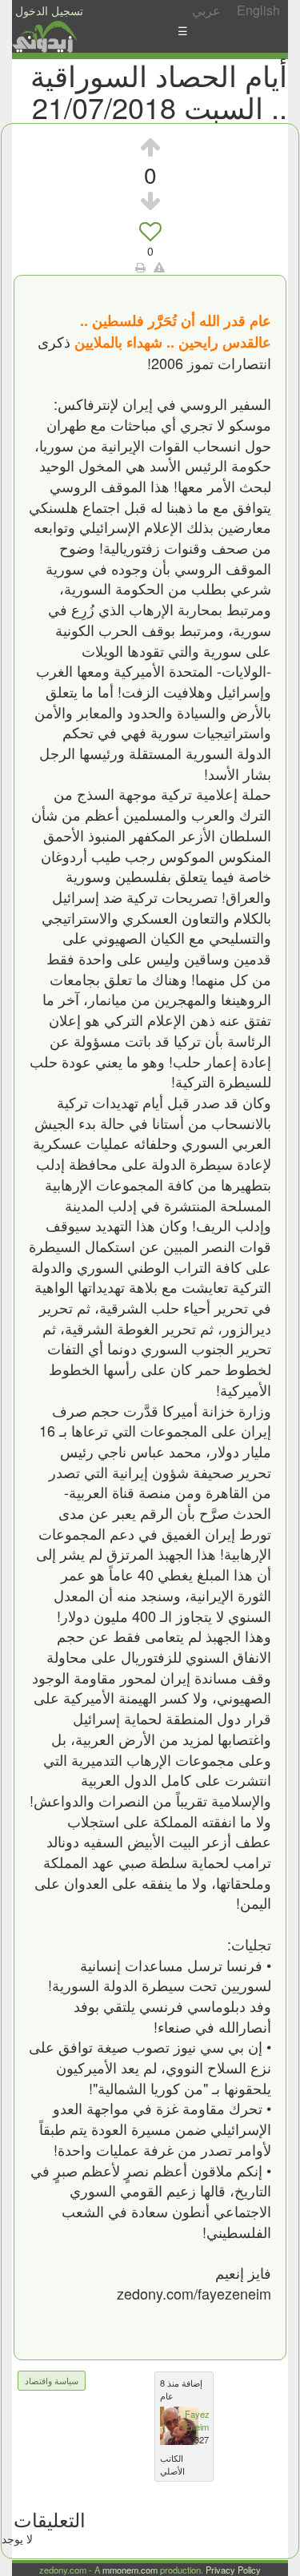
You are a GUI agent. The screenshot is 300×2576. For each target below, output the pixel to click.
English (258, 10)
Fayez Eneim (197, 2420)
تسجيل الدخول (49, 10)
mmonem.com (130, 2570)
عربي (206, 10)
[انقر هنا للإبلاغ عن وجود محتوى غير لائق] (159, 267)
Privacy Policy (233, 2570)
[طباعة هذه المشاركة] (140, 267)
